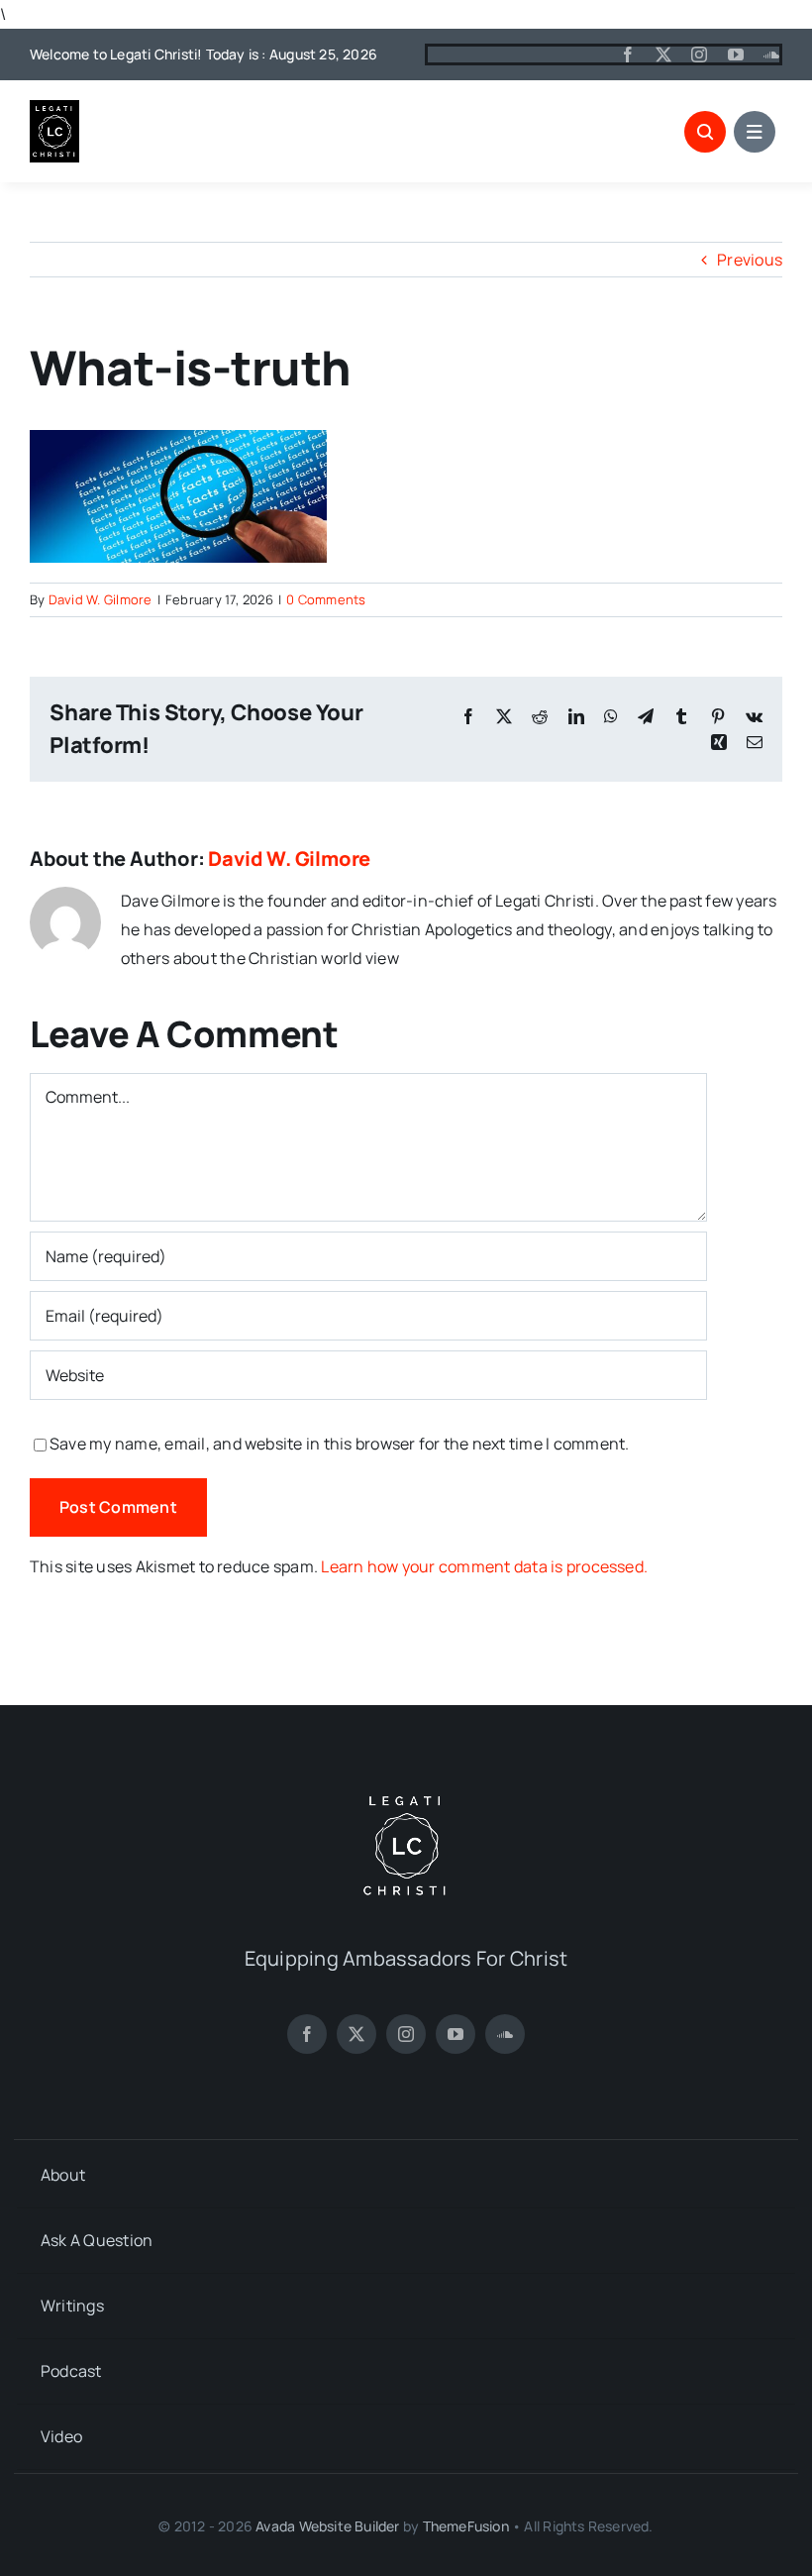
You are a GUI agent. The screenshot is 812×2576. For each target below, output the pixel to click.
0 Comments (326, 599)
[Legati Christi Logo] (54, 108)
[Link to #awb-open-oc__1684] (755, 132)
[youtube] (736, 54)
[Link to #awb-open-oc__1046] (705, 132)
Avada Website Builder (327, 2526)
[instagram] (699, 54)
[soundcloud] (771, 54)
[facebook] (628, 54)
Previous (750, 260)
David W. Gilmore (101, 599)
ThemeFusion (466, 2526)
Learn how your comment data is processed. (484, 1566)
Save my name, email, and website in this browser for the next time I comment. (339, 1444)
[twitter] (663, 54)
